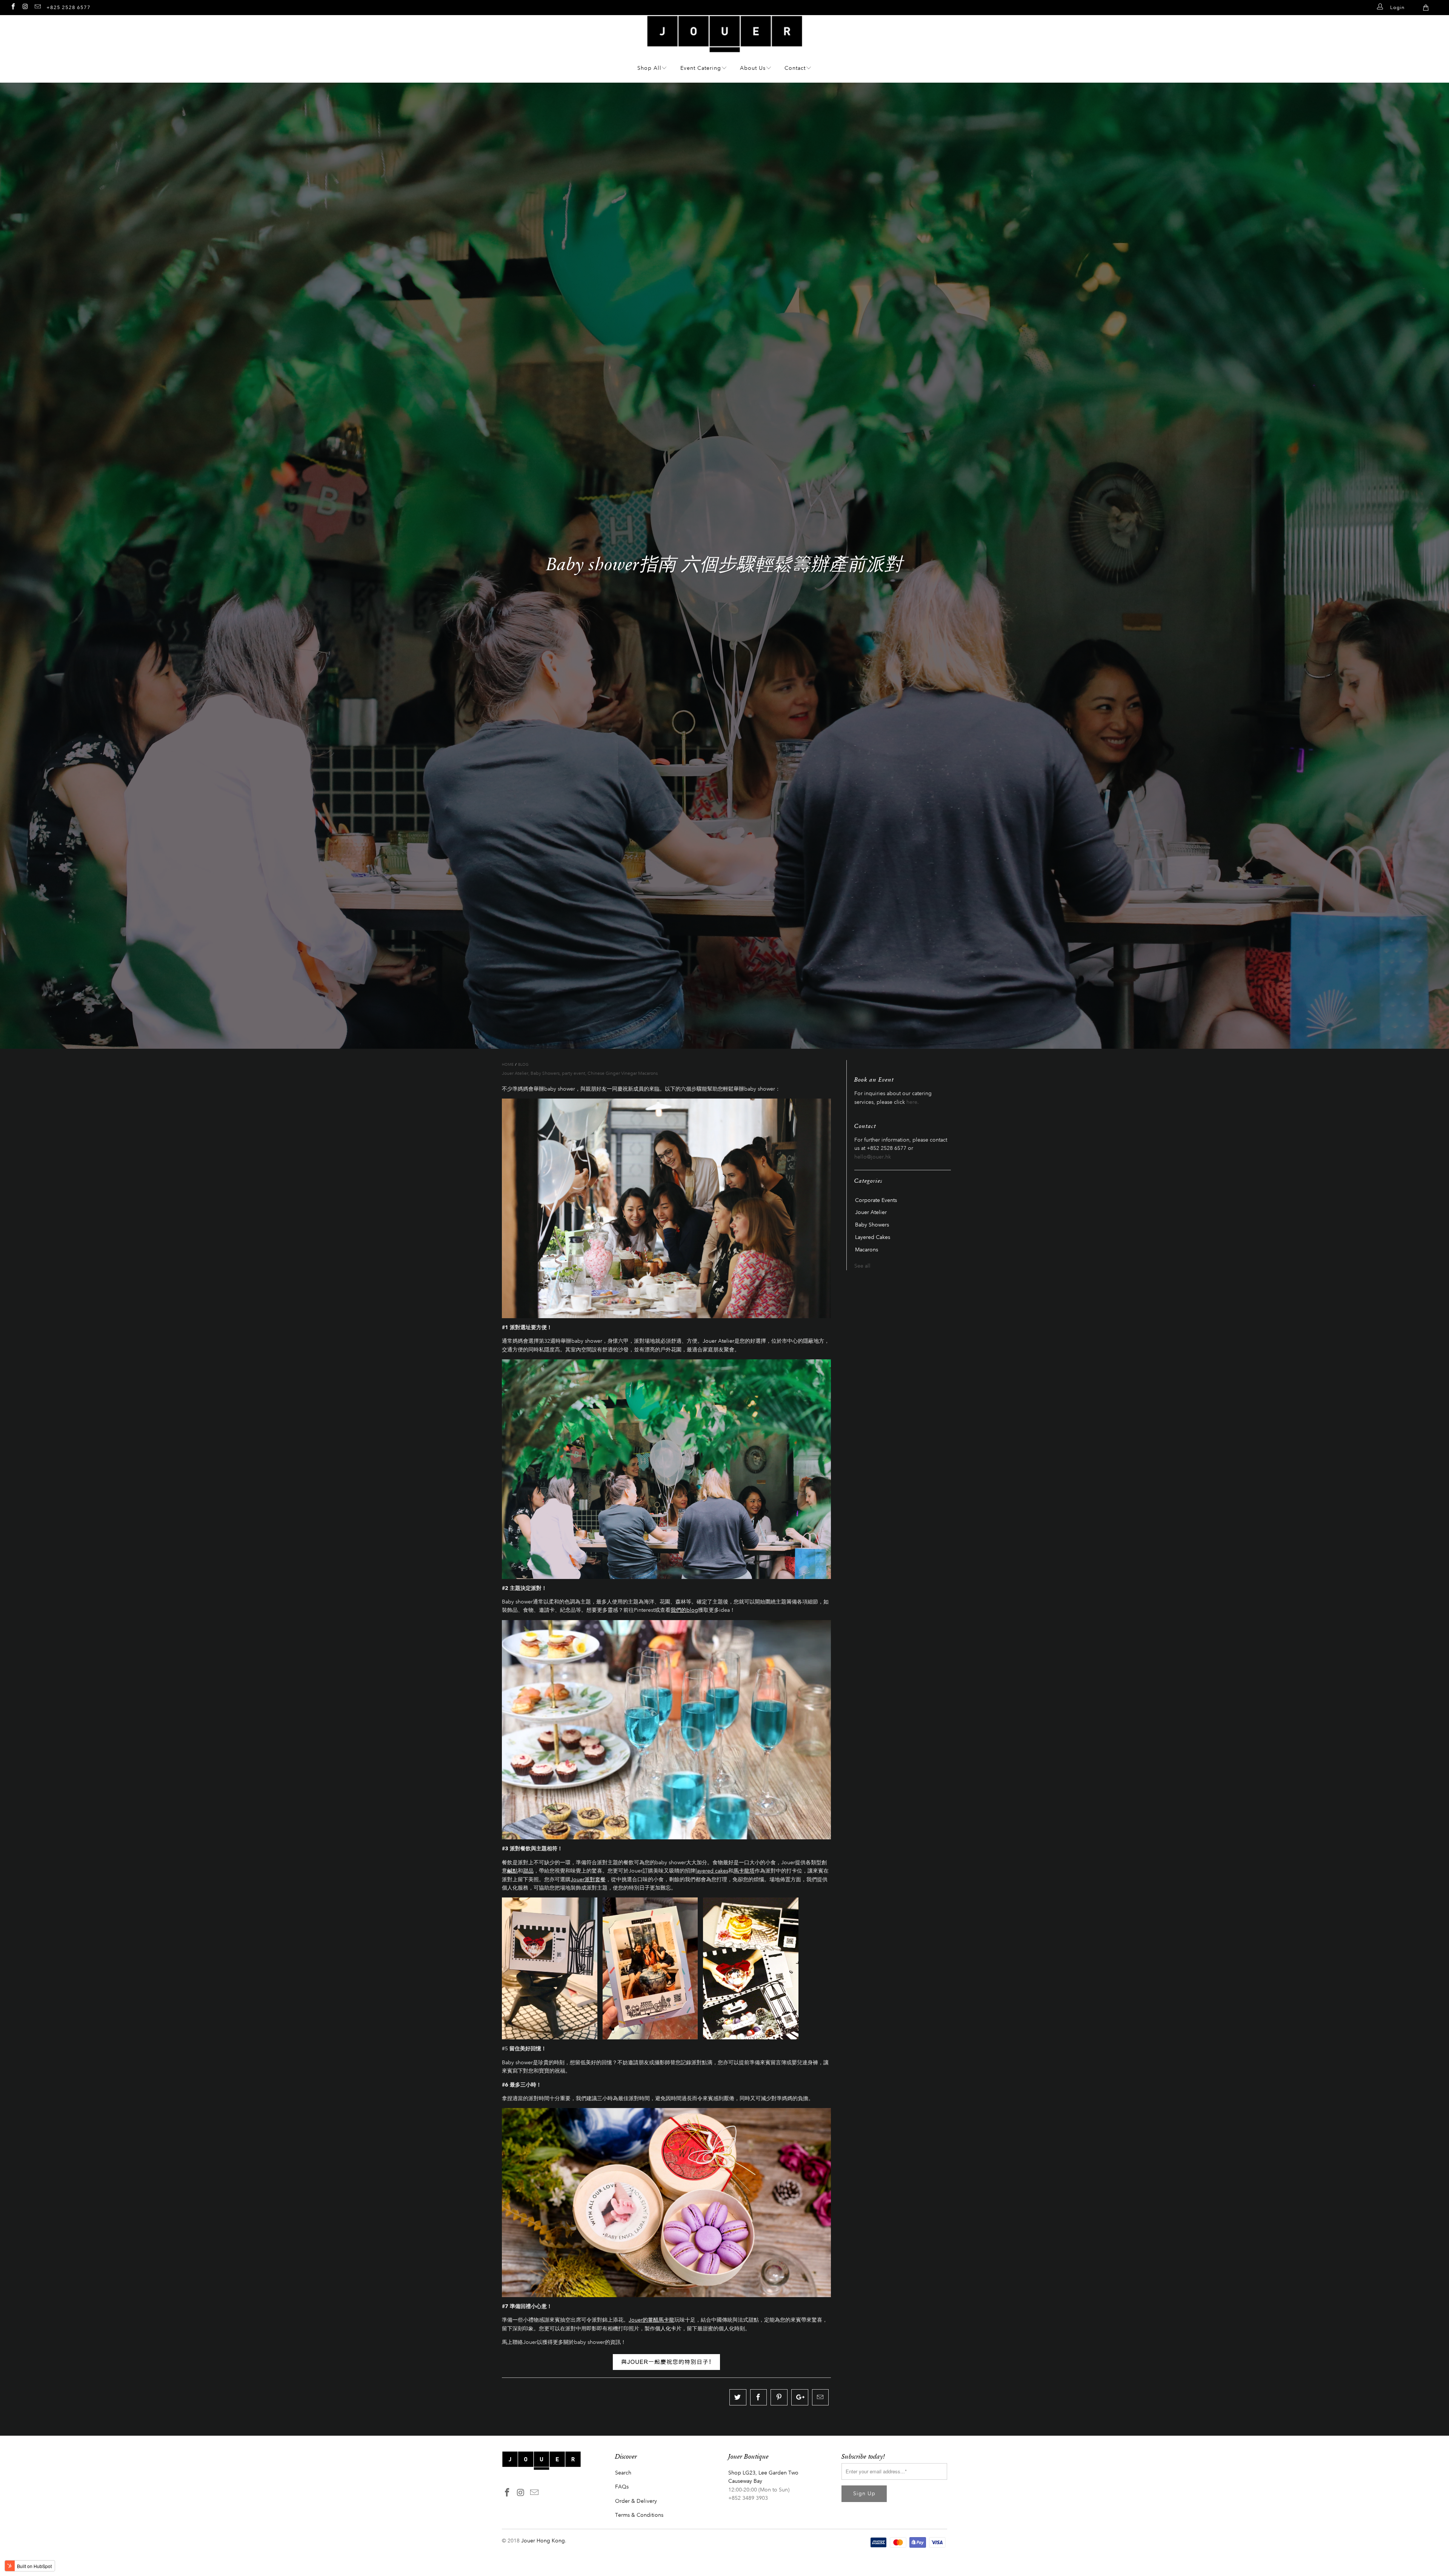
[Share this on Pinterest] (779, 2397)
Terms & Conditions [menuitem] (639, 2515)
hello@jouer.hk (873, 1157)
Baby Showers (545, 1073)
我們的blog (684, 1610)
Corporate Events (876, 1200)
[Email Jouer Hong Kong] (37, 6)
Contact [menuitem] (795, 68)
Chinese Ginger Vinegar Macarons (623, 1073)
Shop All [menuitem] (649, 68)
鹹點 (512, 1871)
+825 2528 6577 (68, 7)
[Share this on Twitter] (738, 2397)
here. (913, 1102)
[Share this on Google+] (800, 2397)
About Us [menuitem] (753, 68)
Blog (523, 1065)
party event (574, 1073)
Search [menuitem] (623, 2473)
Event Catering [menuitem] (701, 68)
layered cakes (712, 1871)
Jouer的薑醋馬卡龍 (651, 2320)
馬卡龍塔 (744, 1871)
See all (862, 1266)
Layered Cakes (873, 1237)
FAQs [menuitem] (622, 2487)
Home (508, 1065)
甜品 (528, 1871)
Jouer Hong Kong (543, 2541)
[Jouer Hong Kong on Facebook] (13, 6)
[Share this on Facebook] (759, 2397)
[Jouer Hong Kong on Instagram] (25, 6)
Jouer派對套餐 (588, 1880)
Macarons (867, 1250)
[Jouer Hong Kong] (725, 48)
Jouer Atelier (515, 1073)
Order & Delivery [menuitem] (636, 2501)
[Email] (821, 2397)
